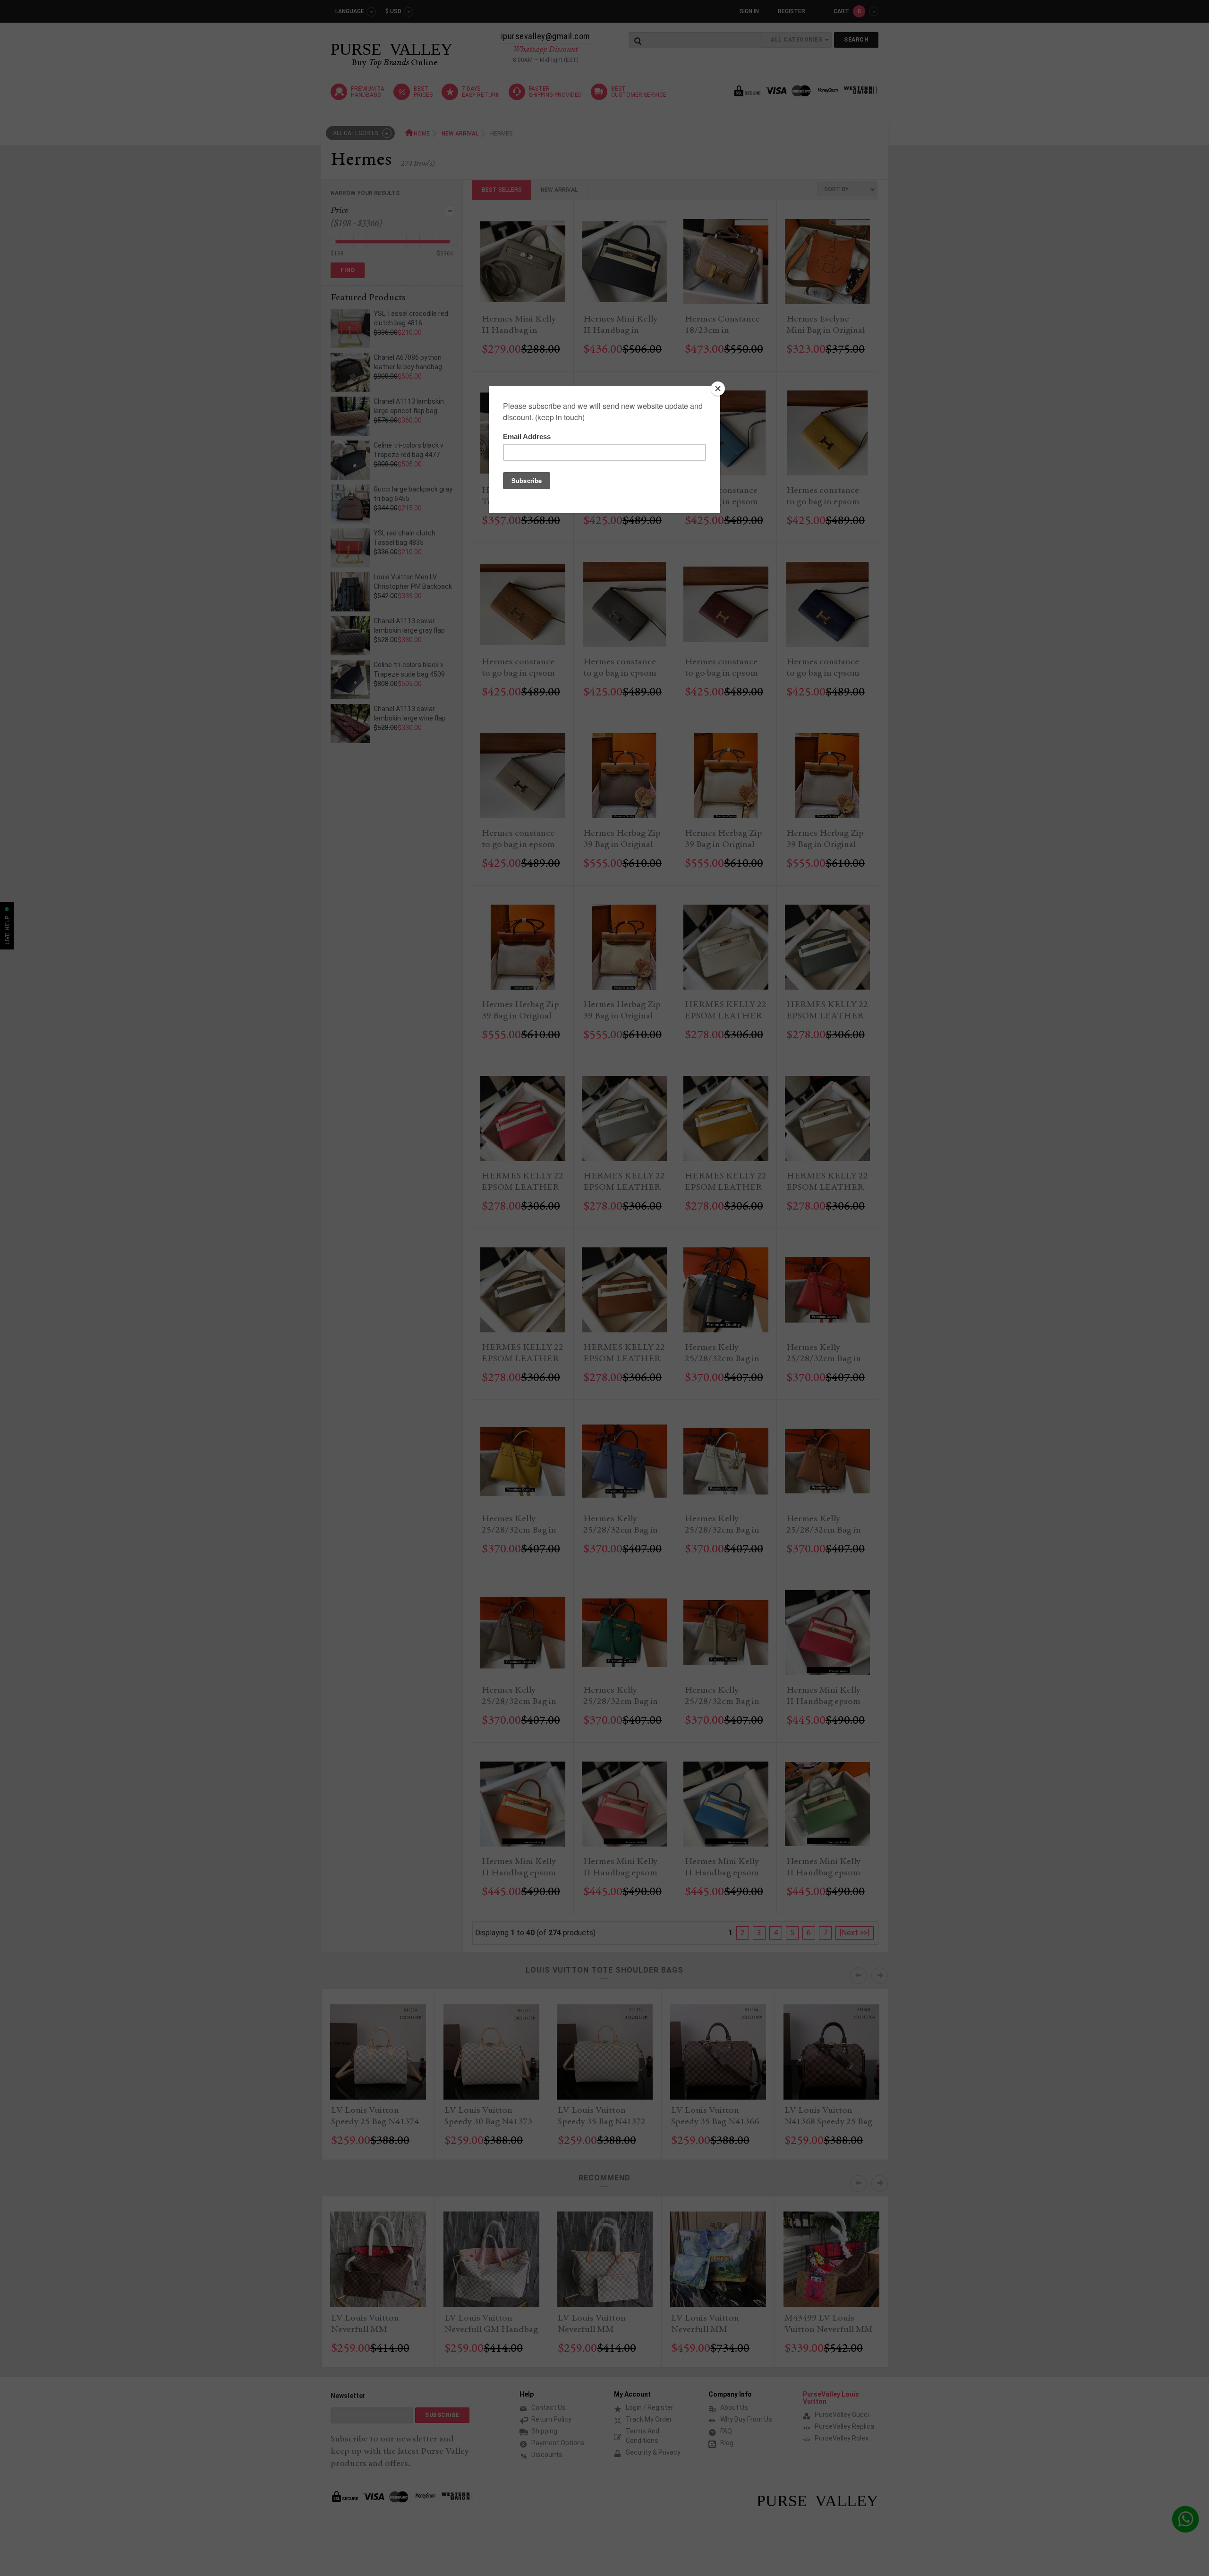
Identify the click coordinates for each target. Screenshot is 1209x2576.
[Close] (718, 389)
